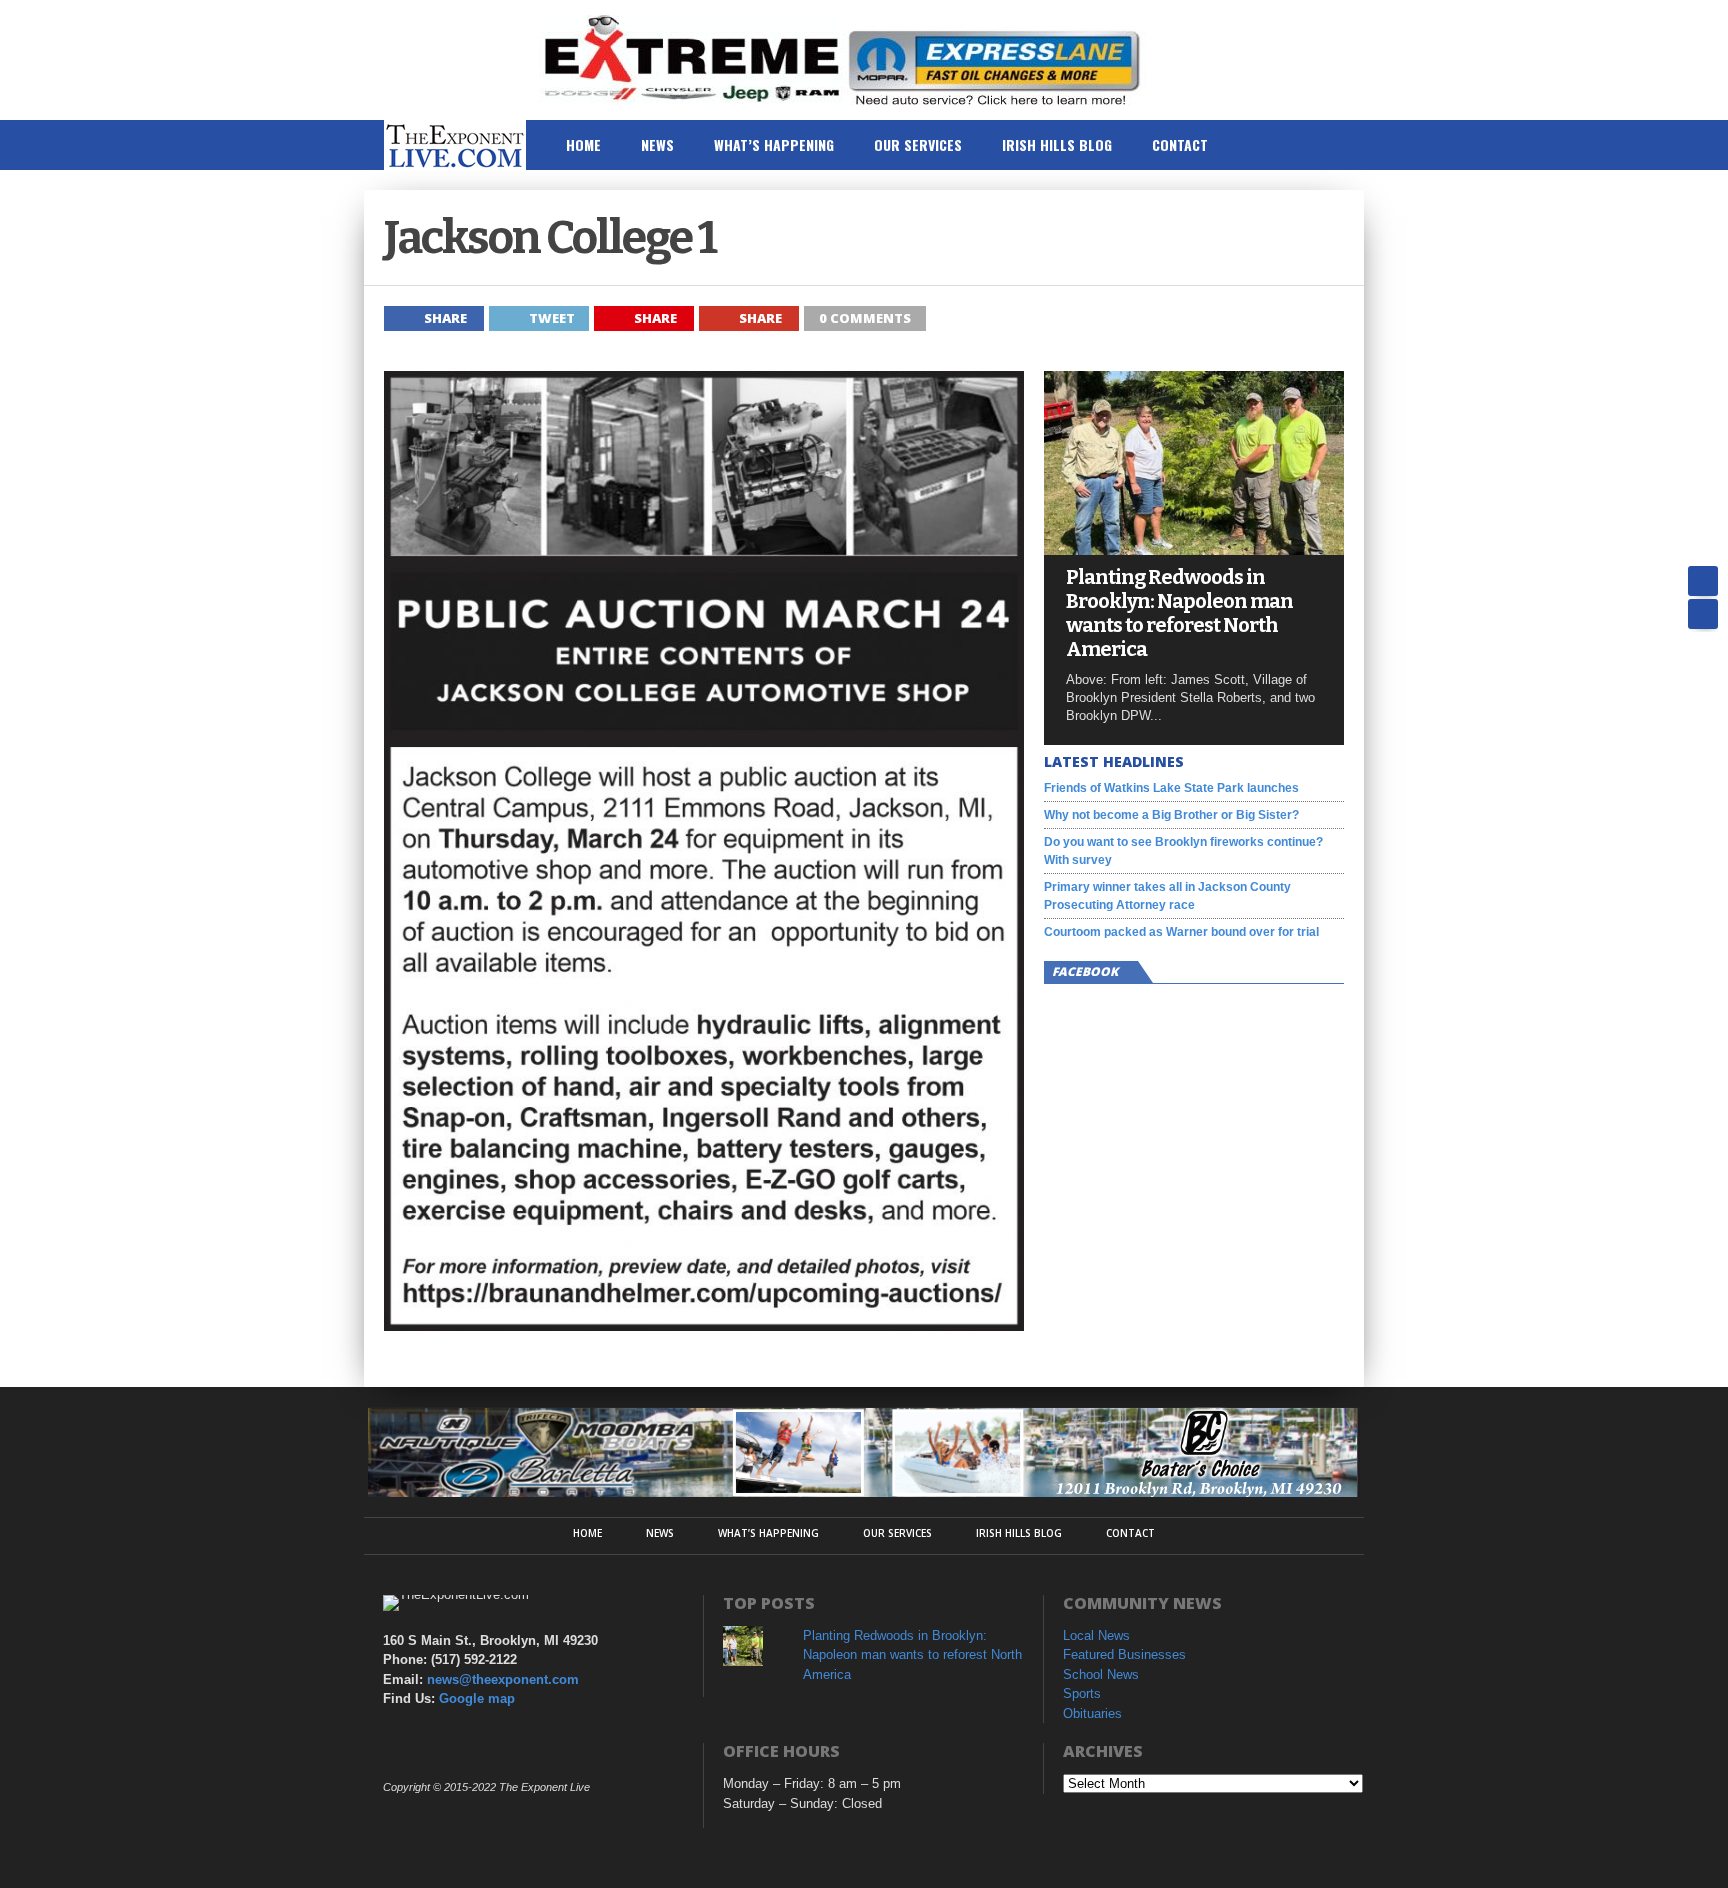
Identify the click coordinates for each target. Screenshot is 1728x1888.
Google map (477, 1698)
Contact (1180, 144)
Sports (1082, 1693)
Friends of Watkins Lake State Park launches (1171, 788)
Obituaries (1092, 1713)
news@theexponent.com (503, 1679)
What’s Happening (774, 144)
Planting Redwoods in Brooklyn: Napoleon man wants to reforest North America (1179, 613)
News (657, 144)
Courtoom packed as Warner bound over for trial (1181, 932)
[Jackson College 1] (704, 1325)
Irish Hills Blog (1057, 144)
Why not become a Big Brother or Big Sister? (1171, 815)
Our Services (918, 144)
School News (1101, 1674)
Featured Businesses (1124, 1654)
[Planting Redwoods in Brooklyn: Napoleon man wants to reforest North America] (1194, 549)
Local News (1096, 1635)
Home (583, 144)
